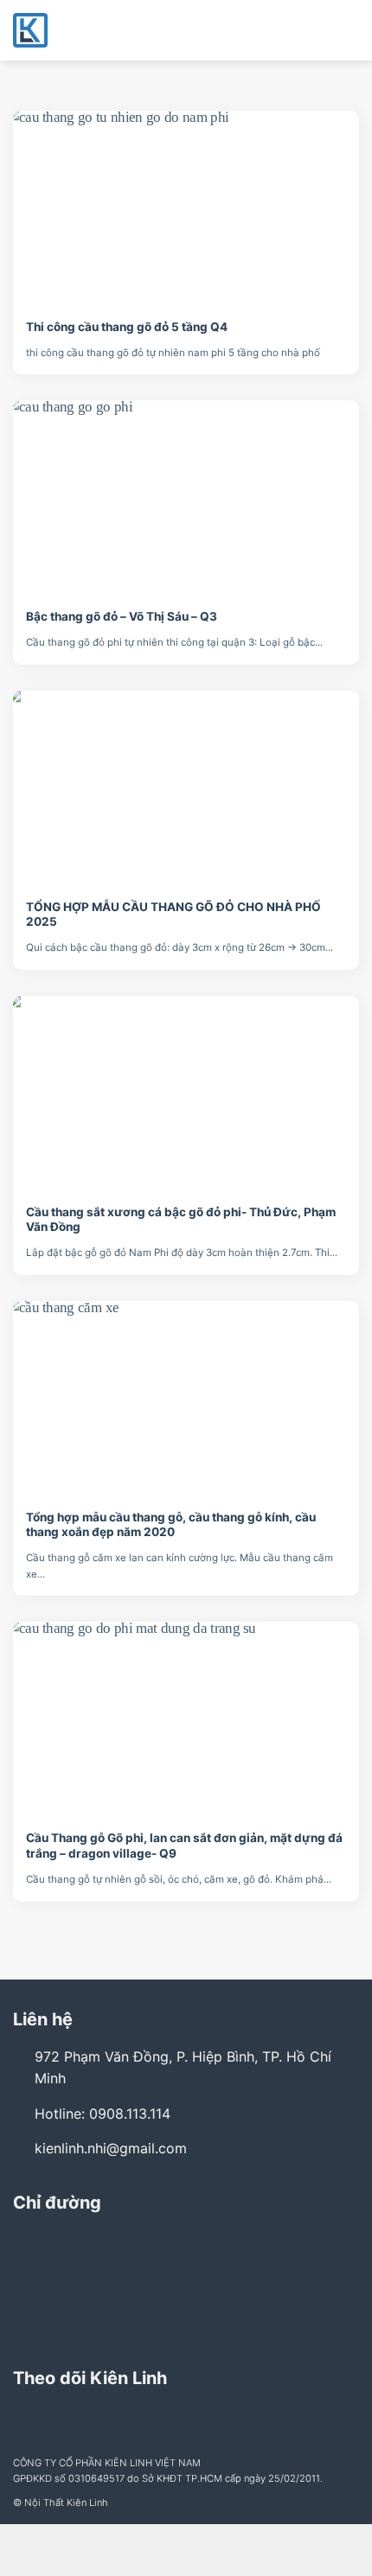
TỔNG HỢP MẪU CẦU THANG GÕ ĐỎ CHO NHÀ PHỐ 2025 (173, 915)
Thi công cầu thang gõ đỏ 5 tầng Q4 (127, 327)
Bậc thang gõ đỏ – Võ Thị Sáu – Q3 (122, 616)
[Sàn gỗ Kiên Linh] (99, 30)
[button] (349, 30)
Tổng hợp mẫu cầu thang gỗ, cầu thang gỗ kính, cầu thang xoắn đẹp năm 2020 (171, 1525)
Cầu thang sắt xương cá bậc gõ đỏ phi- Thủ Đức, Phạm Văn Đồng (181, 1220)
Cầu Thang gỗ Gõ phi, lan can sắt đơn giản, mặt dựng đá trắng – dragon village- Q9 (184, 1846)
